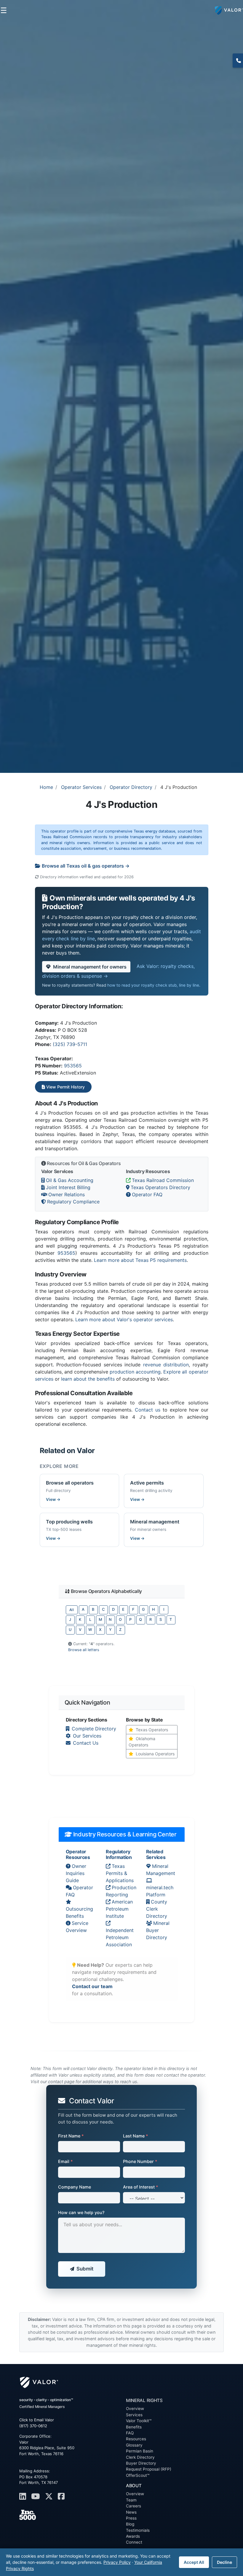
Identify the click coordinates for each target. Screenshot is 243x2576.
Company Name (75, 2187)
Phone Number (140, 2161)
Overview (135, 2409)
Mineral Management (161, 1870)
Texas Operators (152, 1730)
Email (65, 2161)
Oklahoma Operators (142, 1742)
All (72, 1610)
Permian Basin (140, 2451)
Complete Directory (94, 1729)
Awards (133, 2536)
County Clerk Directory (157, 1909)
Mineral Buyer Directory (158, 1930)
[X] (50, 2496)
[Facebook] (63, 2496)
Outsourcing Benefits (79, 1912)
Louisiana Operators (155, 1754)
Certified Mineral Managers (42, 2407)
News (131, 2512)
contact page (61, 2081)
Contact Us (86, 1743)
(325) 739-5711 (70, 1044)
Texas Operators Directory (160, 1187)
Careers (134, 2506)
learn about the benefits (88, 1379)
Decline (224, 2562)
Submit (85, 2269)
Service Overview (77, 1927)
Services (134, 2415)
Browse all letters (84, 1650)
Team (131, 2500)
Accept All (194, 2562)
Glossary (134, 2445)
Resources (136, 2439)
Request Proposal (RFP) (149, 2469)
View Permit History (65, 1087)
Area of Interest (141, 2187)
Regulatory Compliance (73, 1202)
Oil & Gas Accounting (70, 1180)
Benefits (134, 2427)
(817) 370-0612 (238, 61)
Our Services (87, 1736)
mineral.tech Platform (160, 1891)
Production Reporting (121, 1891)
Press (131, 2518)
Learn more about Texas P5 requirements (140, 1260)
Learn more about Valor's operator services (124, 1319)
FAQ (130, 2433)
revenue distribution (166, 1365)
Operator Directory (131, 787)
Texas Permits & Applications (120, 1873)
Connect (134, 2542)
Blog (130, 2524)
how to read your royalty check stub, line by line (153, 985)
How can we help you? (81, 2212)
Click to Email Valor (37, 2420)
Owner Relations (67, 1194)
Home (46, 787)
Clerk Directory (140, 2457)
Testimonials (138, 2530)
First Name (71, 2136)
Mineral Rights (144, 2400)
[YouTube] (37, 2496)
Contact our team (92, 1986)
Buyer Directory (141, 2463)
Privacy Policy (117, 2562)
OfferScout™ (138, 2475)
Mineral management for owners (90, 967)
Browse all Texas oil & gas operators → (86, 866)
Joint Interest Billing (68, 1187)
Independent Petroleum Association (120, 1937)
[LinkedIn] (24, 2496)
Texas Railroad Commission (163, 1180)
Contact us (148, 1410)
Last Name (136, 2136)
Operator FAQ (147, 1194)
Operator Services (81, 787)
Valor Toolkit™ (139, 2421)
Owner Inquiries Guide (76, 1873)
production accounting (135, 1372)
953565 (73, 1066)
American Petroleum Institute (119, 1909)
